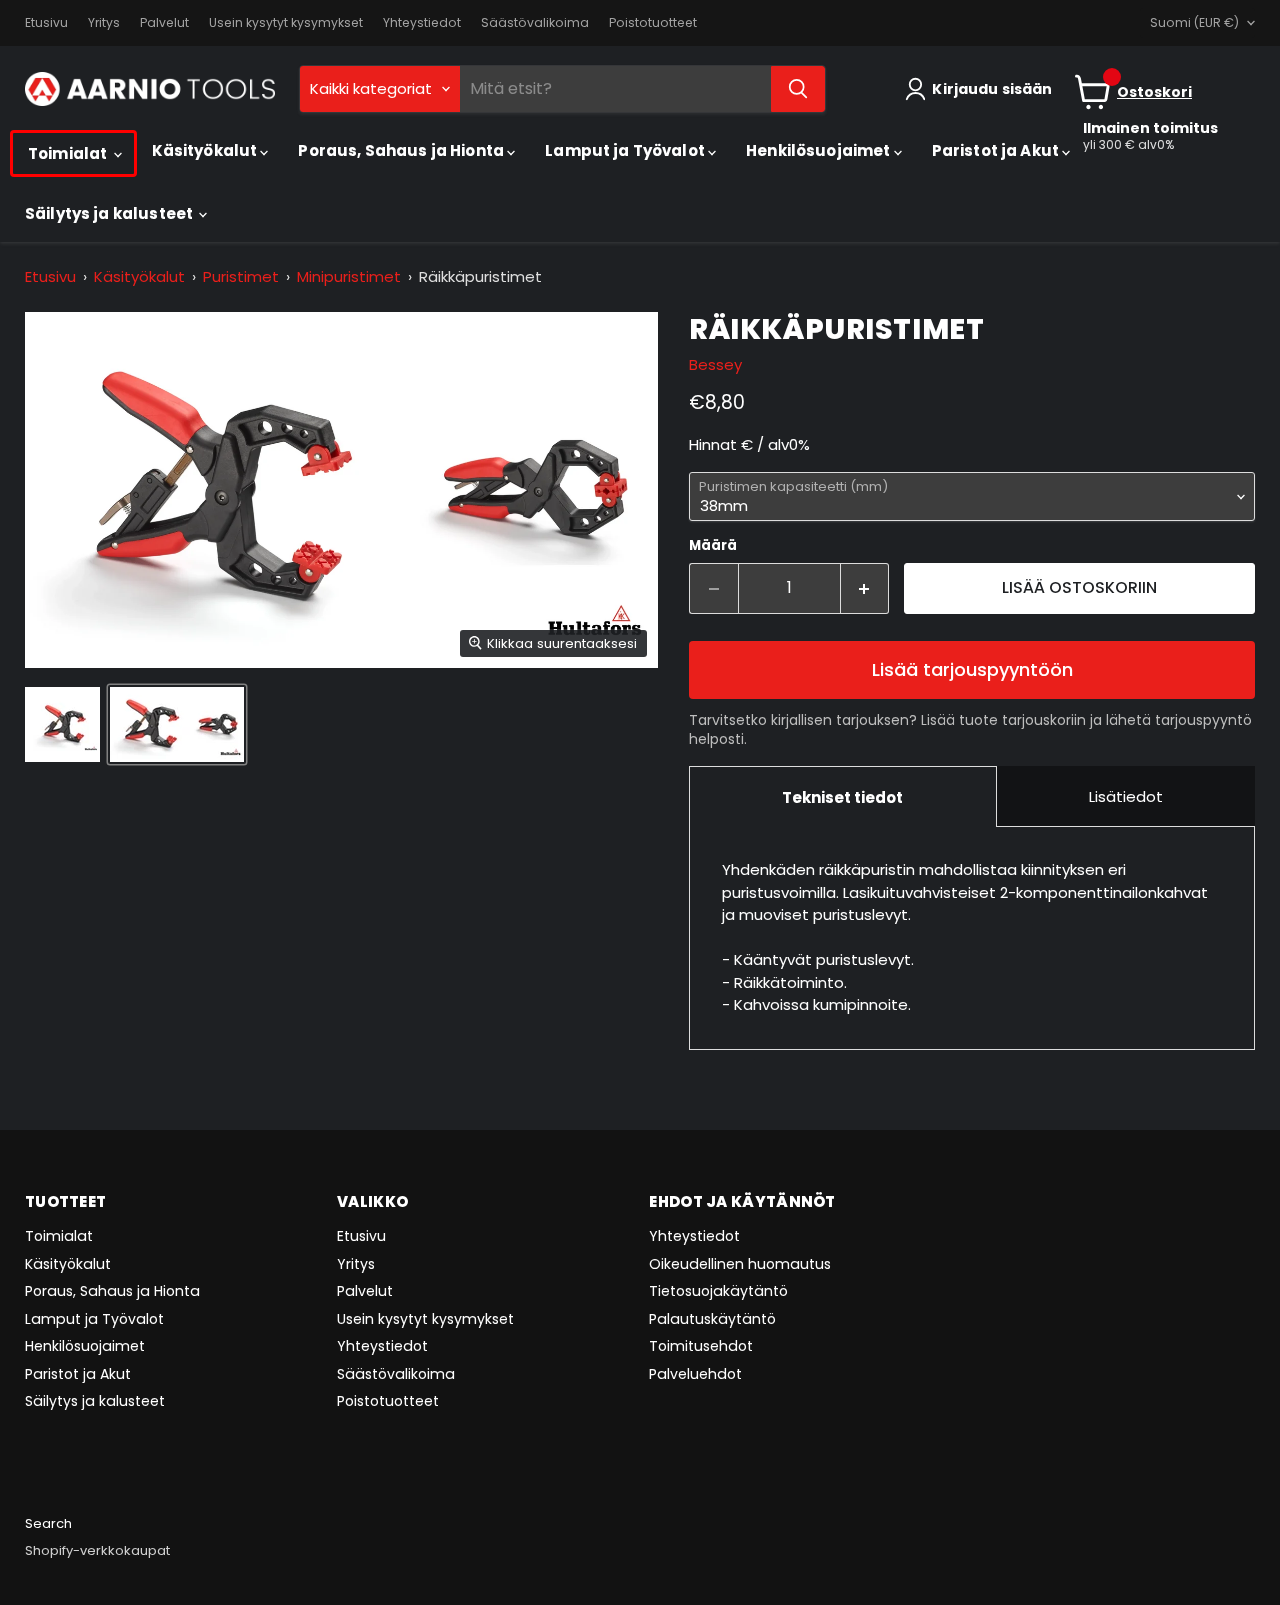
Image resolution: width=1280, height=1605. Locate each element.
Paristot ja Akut (997, 150)
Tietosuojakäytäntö (718, 1291)
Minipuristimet (349, 276)
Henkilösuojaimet (820, 150)
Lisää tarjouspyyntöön (972, 669)
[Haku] (798, 89)
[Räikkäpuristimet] (62, 724)
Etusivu (46, 23)
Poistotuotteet (653, 23)
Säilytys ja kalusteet (110, 213)
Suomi (1194, 22)
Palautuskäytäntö (712, 1319)
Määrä (713, 545)
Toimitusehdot (701, 1346)
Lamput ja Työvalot (626, 150)
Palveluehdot (695, 1374)
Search (48, 1523)
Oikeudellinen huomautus (740, 1264)
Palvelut (164, 23)
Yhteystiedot (422, 23)
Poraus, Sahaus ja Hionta (402, 150)
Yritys (104, 23)
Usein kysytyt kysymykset (286, 23)
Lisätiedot (1126, 796)
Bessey (715, 364)
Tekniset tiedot (842, 797)
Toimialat (69, 153)
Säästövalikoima (535, 23)
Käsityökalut (206, 150)
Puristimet (241, 276)
